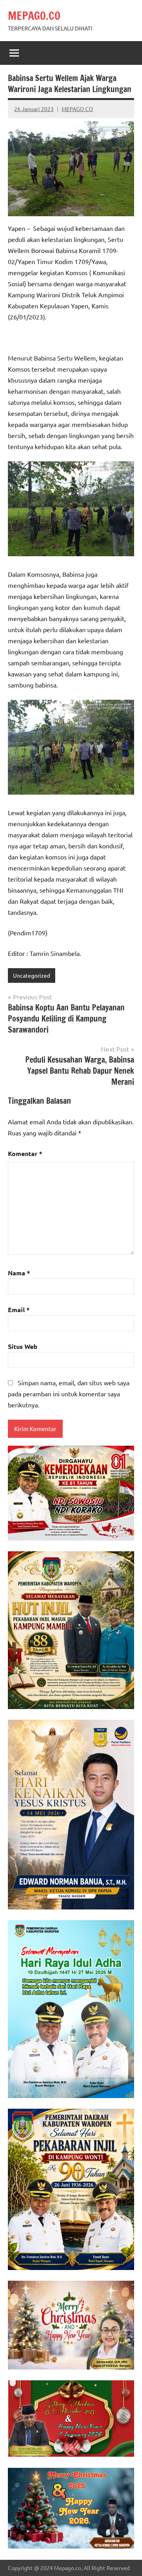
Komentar (25, 1153)
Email (19, 1310)
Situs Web (23, 1346)
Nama (19, 1273)
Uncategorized (32, 975)
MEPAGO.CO (34, 16)
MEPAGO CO (77, 109)
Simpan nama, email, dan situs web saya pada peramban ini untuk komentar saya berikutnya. (69, 1394)
